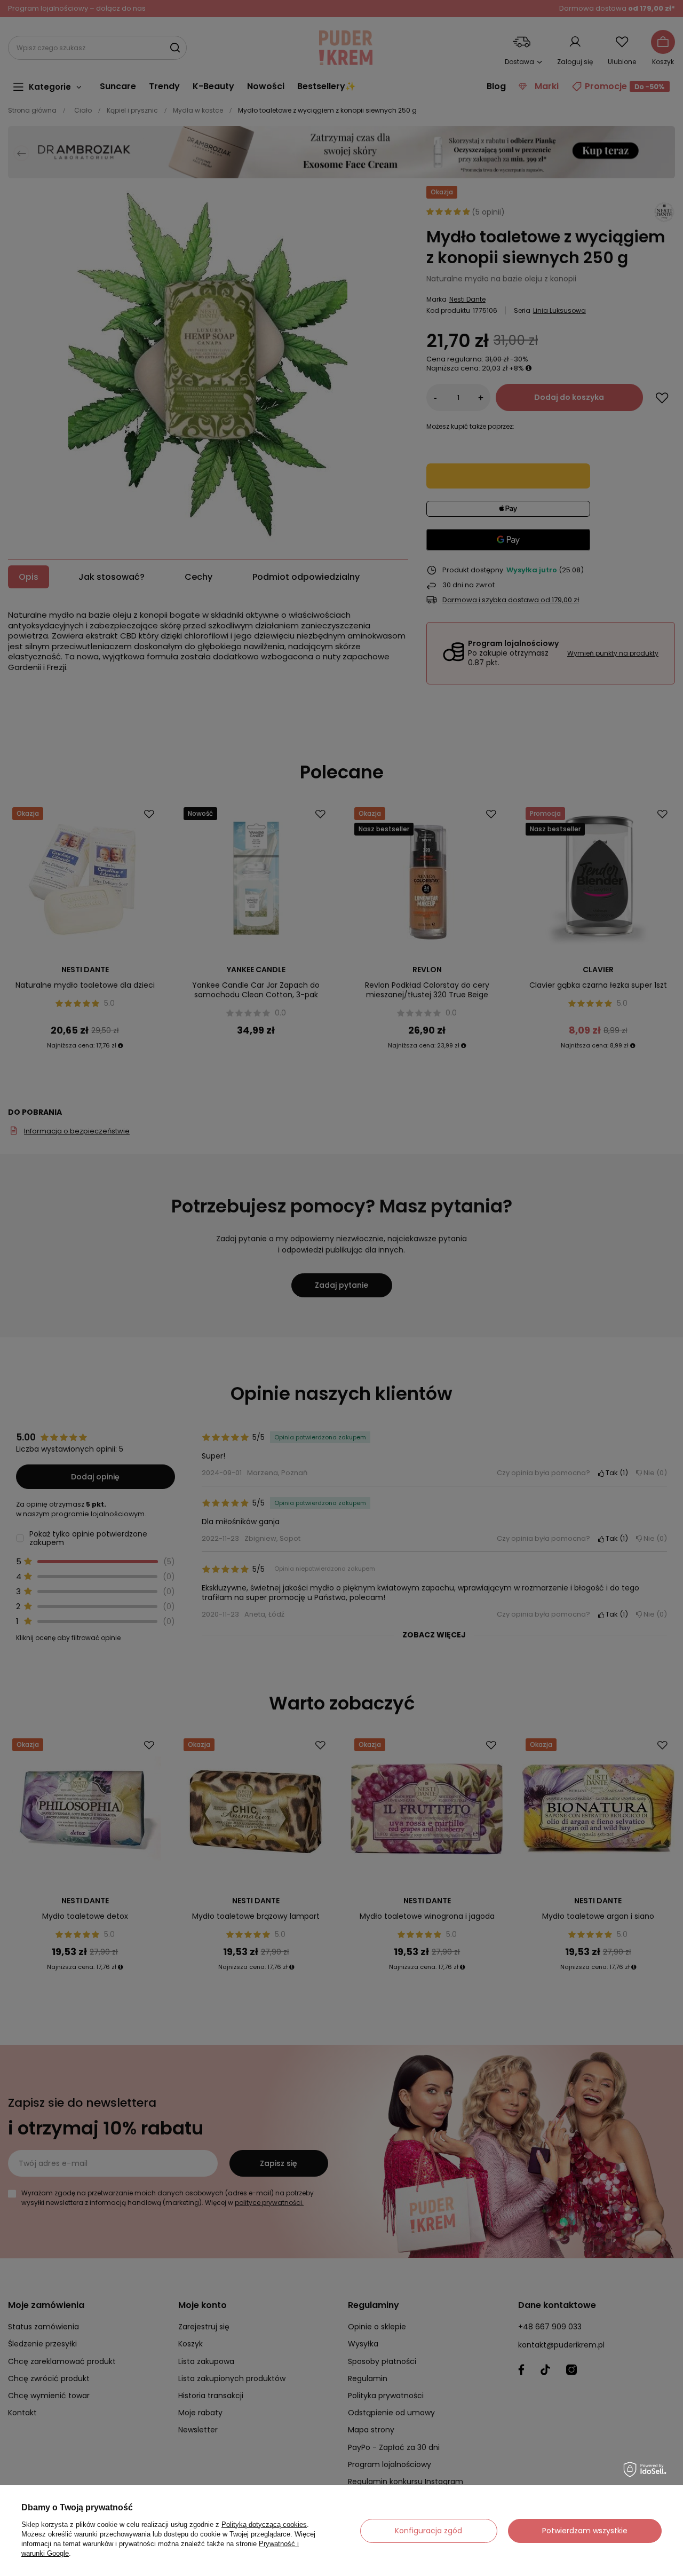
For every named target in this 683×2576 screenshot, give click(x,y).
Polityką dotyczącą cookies (264, 2524)
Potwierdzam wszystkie (585, 2531)
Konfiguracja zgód (428, 2531)
